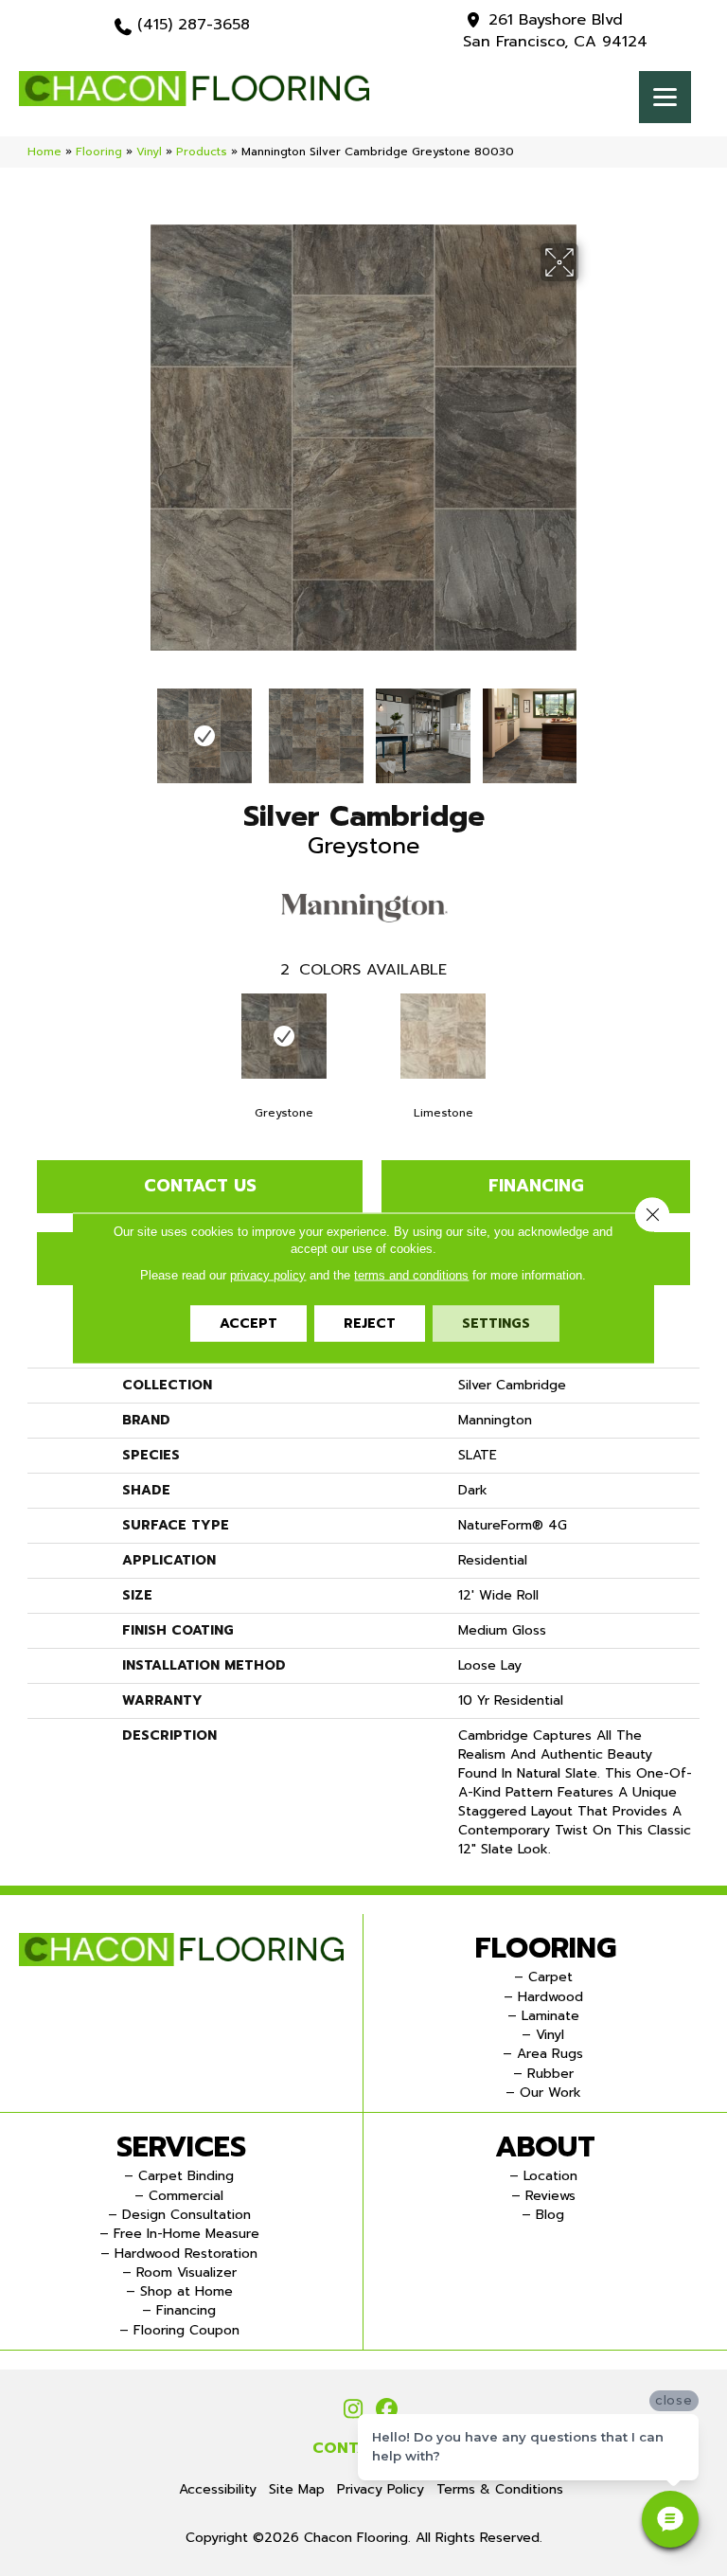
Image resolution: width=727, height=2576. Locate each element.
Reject (370, 1324)
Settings (496, 1324)
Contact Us (200, 1186)
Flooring (99, 152)
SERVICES (181, 2147)
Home (44, 152)
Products (202, 152)
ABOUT (545, 2147)
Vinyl (149, 152)
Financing (536, 1186)
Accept (248, 1324)
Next (591, 726)
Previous (136, 726)
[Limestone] (443, 1036)
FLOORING (546, 1948)
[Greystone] (284, 1036)
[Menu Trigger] (665, 97)
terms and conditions (411, 1275)
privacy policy (268, 1275)
